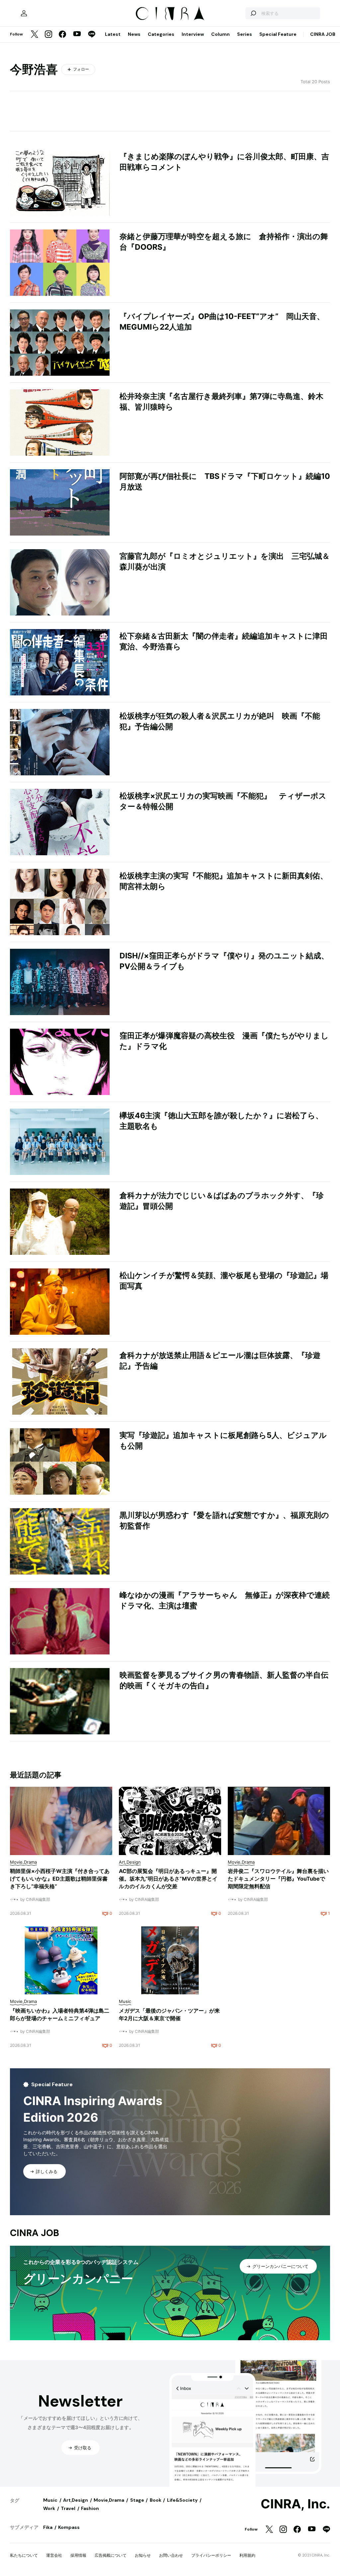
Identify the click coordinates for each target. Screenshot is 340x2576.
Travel (68, 2508)
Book (156, 2500)
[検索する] (253, 13)
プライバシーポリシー (211, 2555)
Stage (137, 2500)
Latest (113, 34)
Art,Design (76, 2500)
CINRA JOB (323, 34)
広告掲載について (111, 2555)
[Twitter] (35, 35)
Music (50, 2500)
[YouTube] (77, 34)
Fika (48, 2527)
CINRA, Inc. (295, 2504)
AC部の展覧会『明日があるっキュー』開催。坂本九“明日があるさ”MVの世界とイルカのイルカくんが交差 (168, 1879)
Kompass (69, 2527)
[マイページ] (24, 13)
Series (245, 34)
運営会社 (54, 2555)
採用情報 (78, 2555)
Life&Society (182, 2500)
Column (220, 34)
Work (49, 2508)
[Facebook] (62, 35)
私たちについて (24, 2555)
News (134, 34)
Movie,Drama (109, 2500)
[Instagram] (48, 35)
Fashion (90, 2508)
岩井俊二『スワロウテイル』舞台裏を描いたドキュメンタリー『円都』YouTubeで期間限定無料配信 (278, 1879)
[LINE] (92, 35)
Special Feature (278, 34)
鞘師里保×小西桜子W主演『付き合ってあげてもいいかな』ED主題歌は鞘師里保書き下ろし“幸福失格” (60, 1879)
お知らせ (143, 2555)
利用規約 (247, 2555)
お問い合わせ (171, 2555)
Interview (193, 34)
